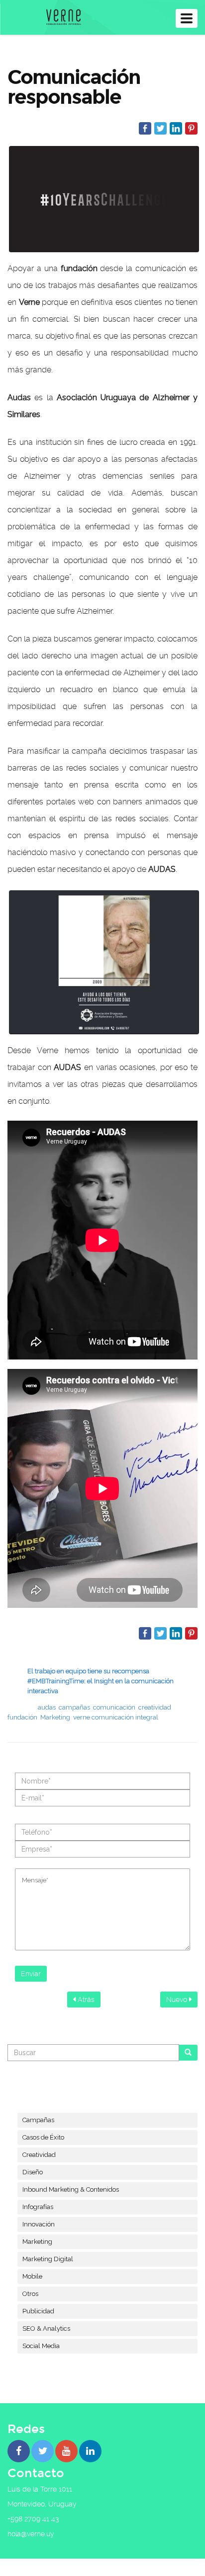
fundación (22, 1717)
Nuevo (178, 2000)
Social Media (41, 2346)
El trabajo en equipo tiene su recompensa (88, 1671)
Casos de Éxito (43, 2137)
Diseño (33, 2172)
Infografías (38, 2207)
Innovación (39, 2224)
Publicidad (38, 2311)
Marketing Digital (48, 2259)
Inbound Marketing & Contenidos (71, 2189)
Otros (30, 2294)
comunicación (114, 1707)
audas (47, 1707)
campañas (74, 1707)
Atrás (85, 2000)
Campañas (38, 2120)
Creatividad (39, 2155)
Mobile (32, 2276)
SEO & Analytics (46, 2328)
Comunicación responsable (74, 87)
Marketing (55, 1717)
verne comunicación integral (116, 1717)
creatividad (155, 1707)
